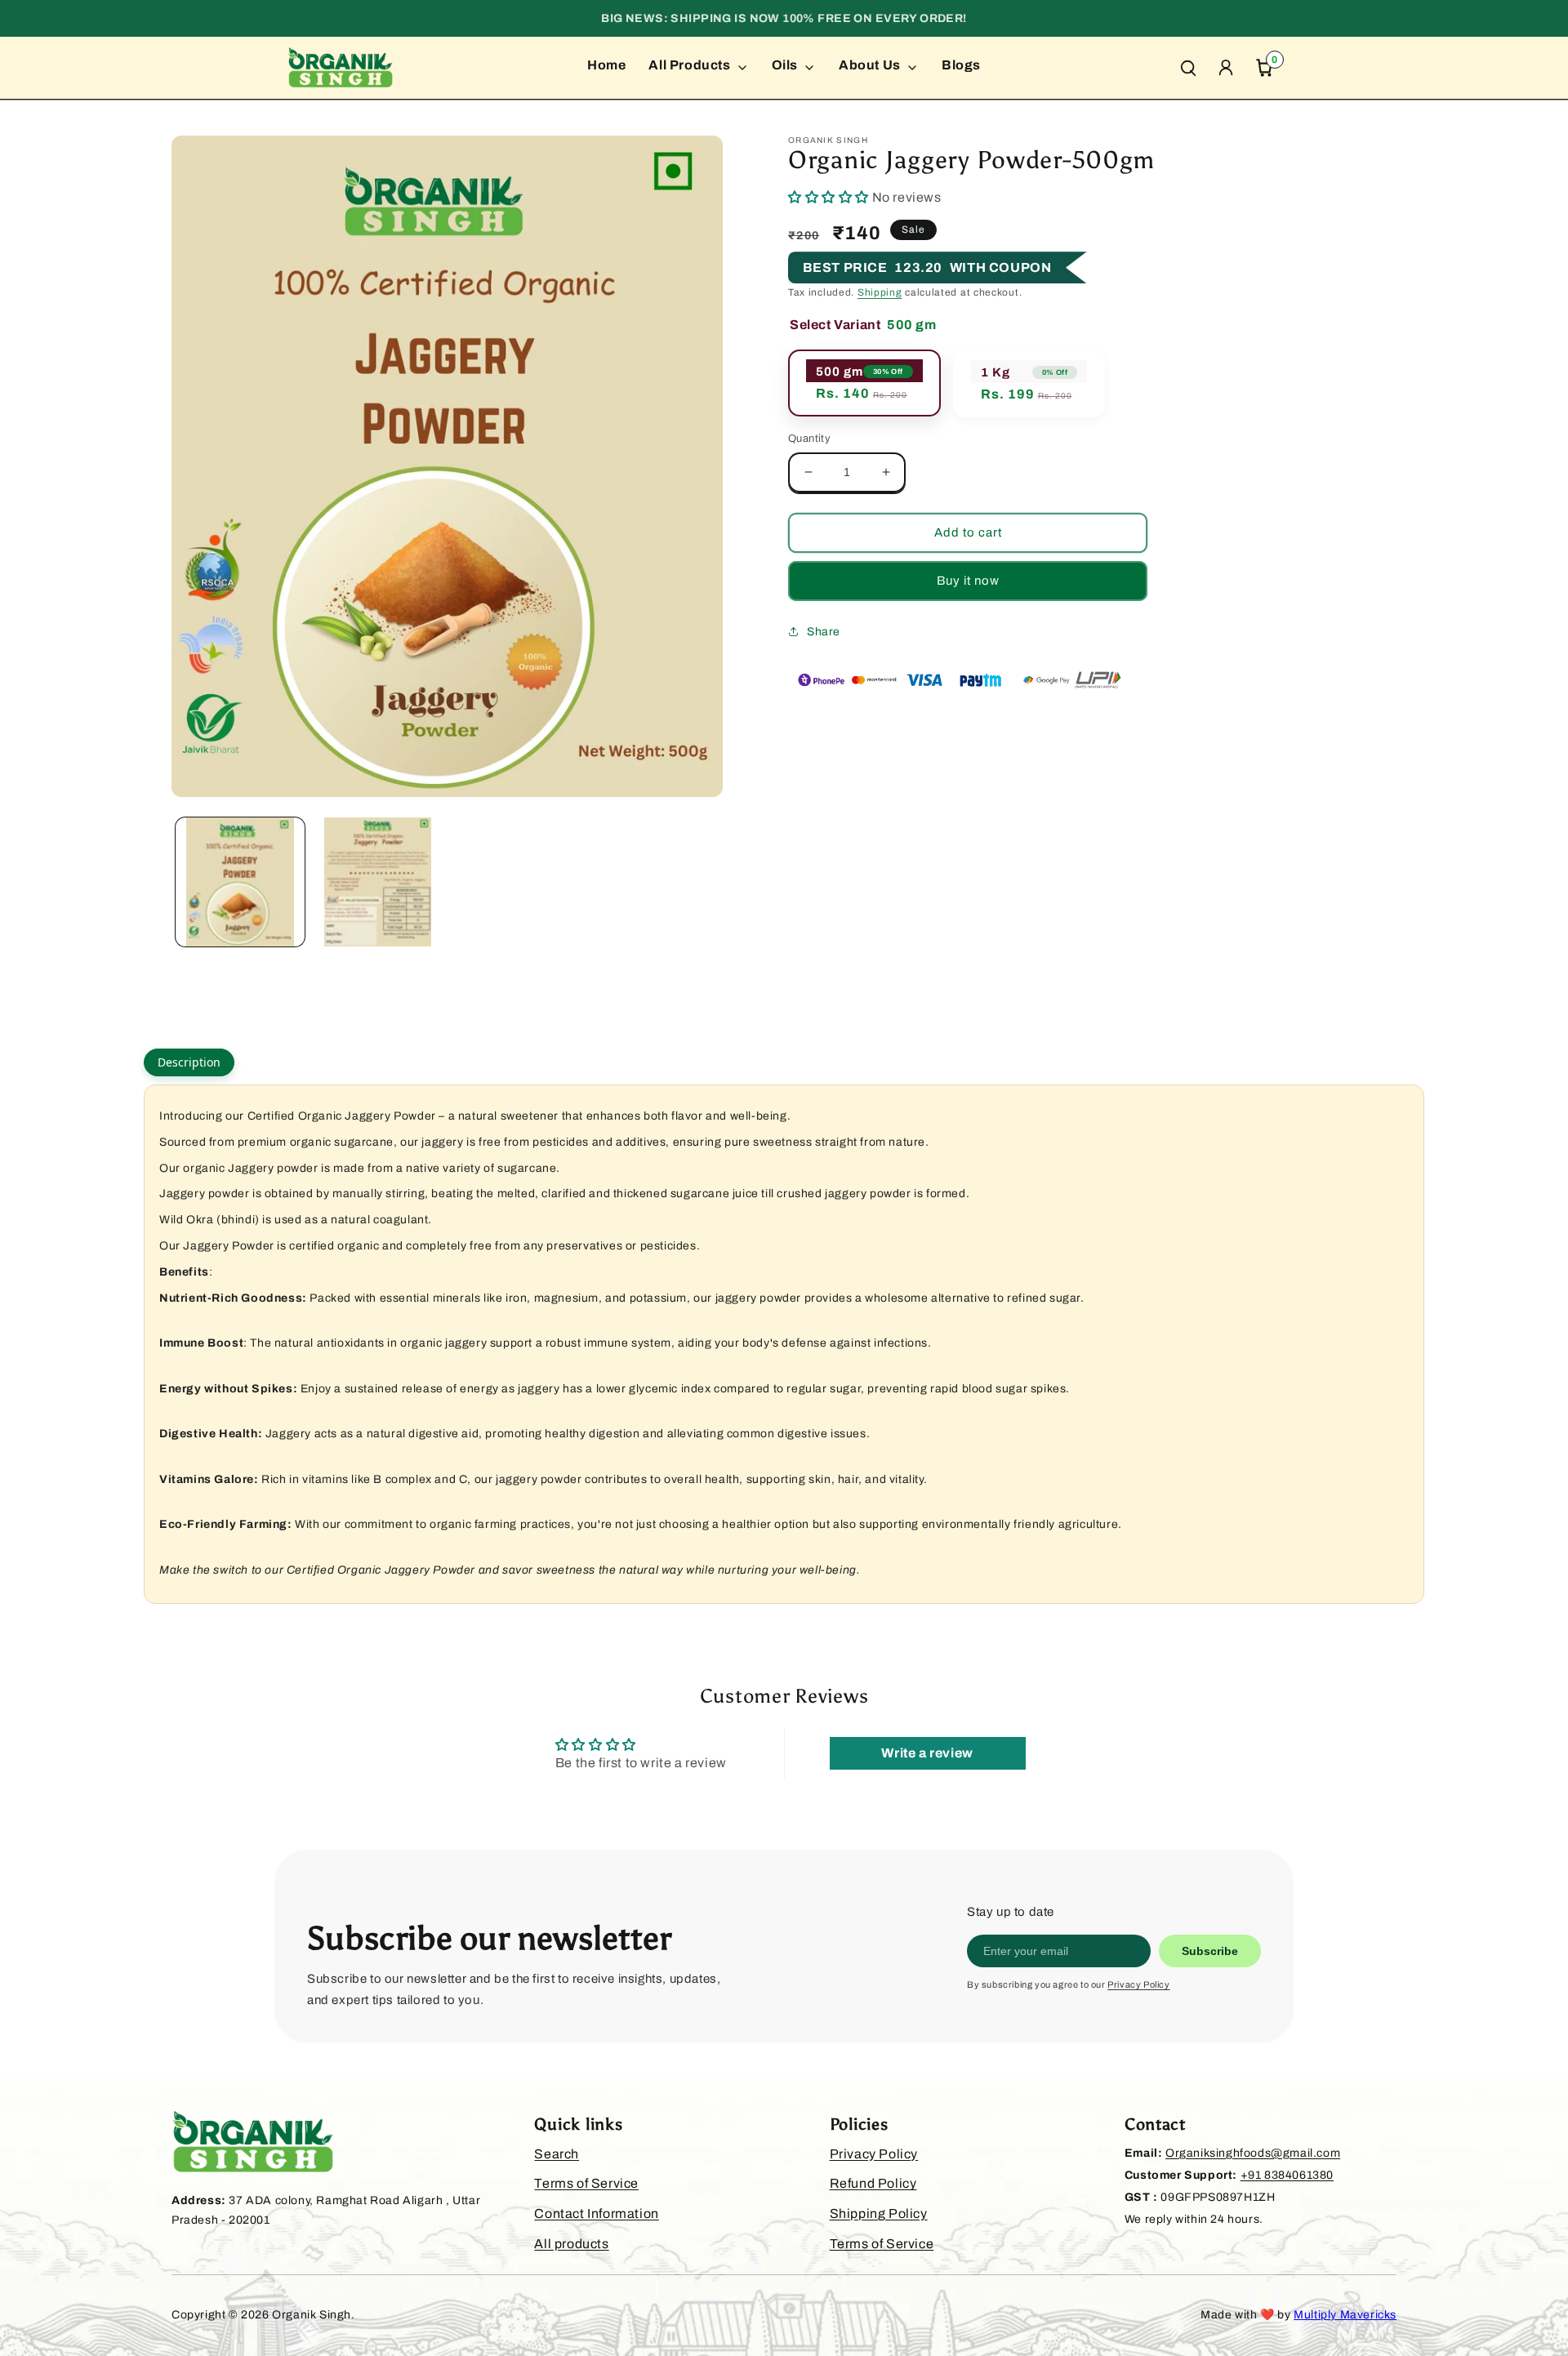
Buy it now (968, 581)
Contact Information (596, 2213)
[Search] (1188, 68)
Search (557, 2154)
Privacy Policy (1138, 1984)
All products (571, 2244)
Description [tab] (189, 1062)
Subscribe (1210, 1951)
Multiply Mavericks (1345, 2315)
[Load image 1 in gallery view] (240, 882)
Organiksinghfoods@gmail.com (1253, 2153)
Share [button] (824, 632)
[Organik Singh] (341, 68)
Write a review (927, 1753)
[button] (829, 197)
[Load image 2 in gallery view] (377, 882)
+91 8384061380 (1287, 2175)
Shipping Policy (879, 2213)
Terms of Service (586, 2183)
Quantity (809, 439)
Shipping (880, 292)
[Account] (1226, 68)
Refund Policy (873, 2183)
